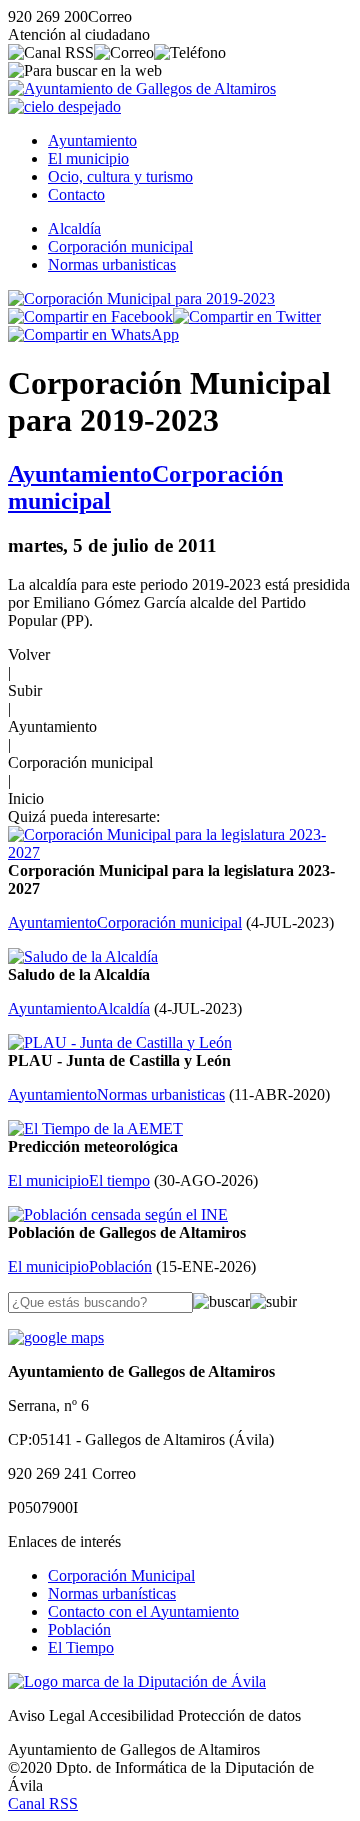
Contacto (76, 194)
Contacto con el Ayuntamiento (143, 1611)
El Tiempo (81, 1647)
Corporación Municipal (121, 1575)
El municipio (88, 158)
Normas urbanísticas (112, 1593)
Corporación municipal (120, 246)
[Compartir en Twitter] (247, 316)
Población (79, 1629)
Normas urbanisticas (112, 264)
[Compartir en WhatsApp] (93, 334)
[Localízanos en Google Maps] (56, 1337)
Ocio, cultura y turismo (120, 176)
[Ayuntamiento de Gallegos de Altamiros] (142, 88)
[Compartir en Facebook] (90, 316)
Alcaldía (74, 228)
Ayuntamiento (92, 140)
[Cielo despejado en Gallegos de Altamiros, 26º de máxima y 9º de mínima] (64, 106)
